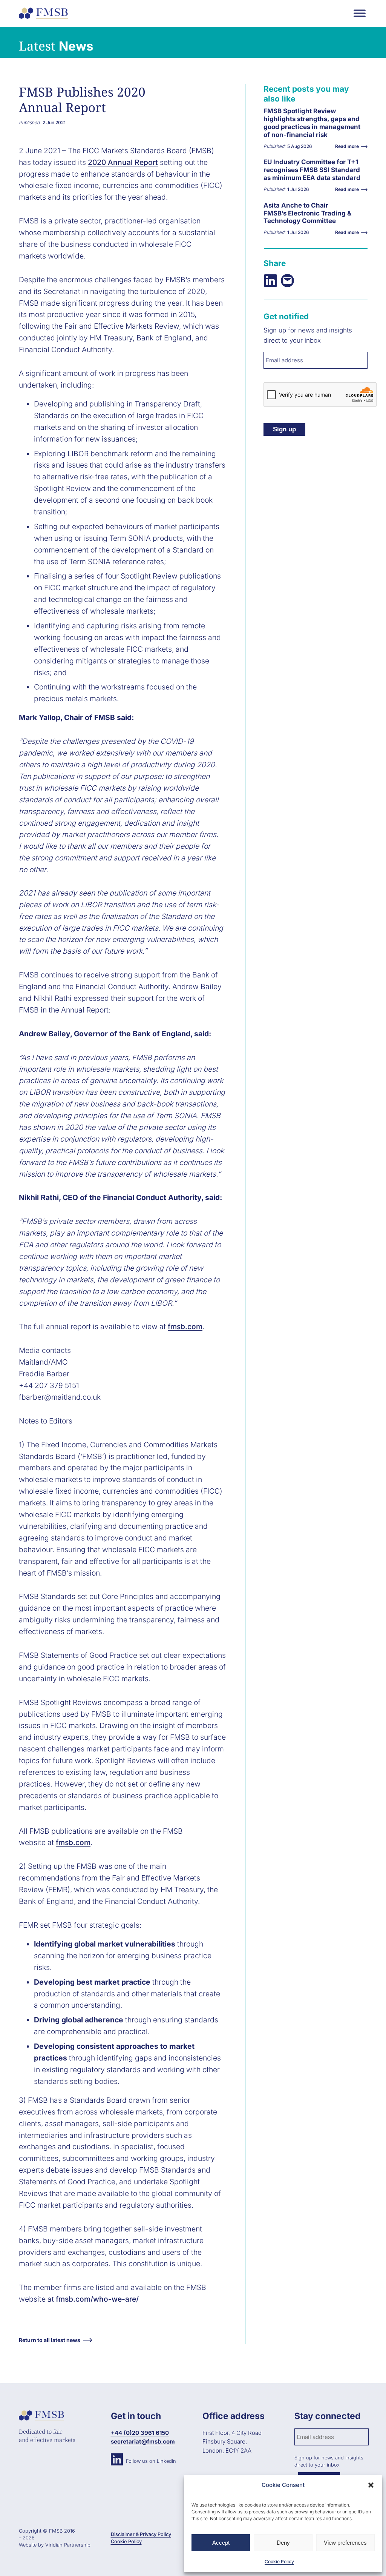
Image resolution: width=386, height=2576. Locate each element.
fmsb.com (185, 1326)
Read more (283, 129)
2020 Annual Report (123, 162)
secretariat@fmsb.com (143, 2441)
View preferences (345, 2543)
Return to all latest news (50, 2340)
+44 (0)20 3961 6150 (140, 2433)
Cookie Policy (279, 2561)
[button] (371, 2485)
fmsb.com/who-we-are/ (97, 2299)
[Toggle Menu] (360, 13)
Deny (283, 2543)
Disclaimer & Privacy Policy (141, 2534)
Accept (221, 2543)
